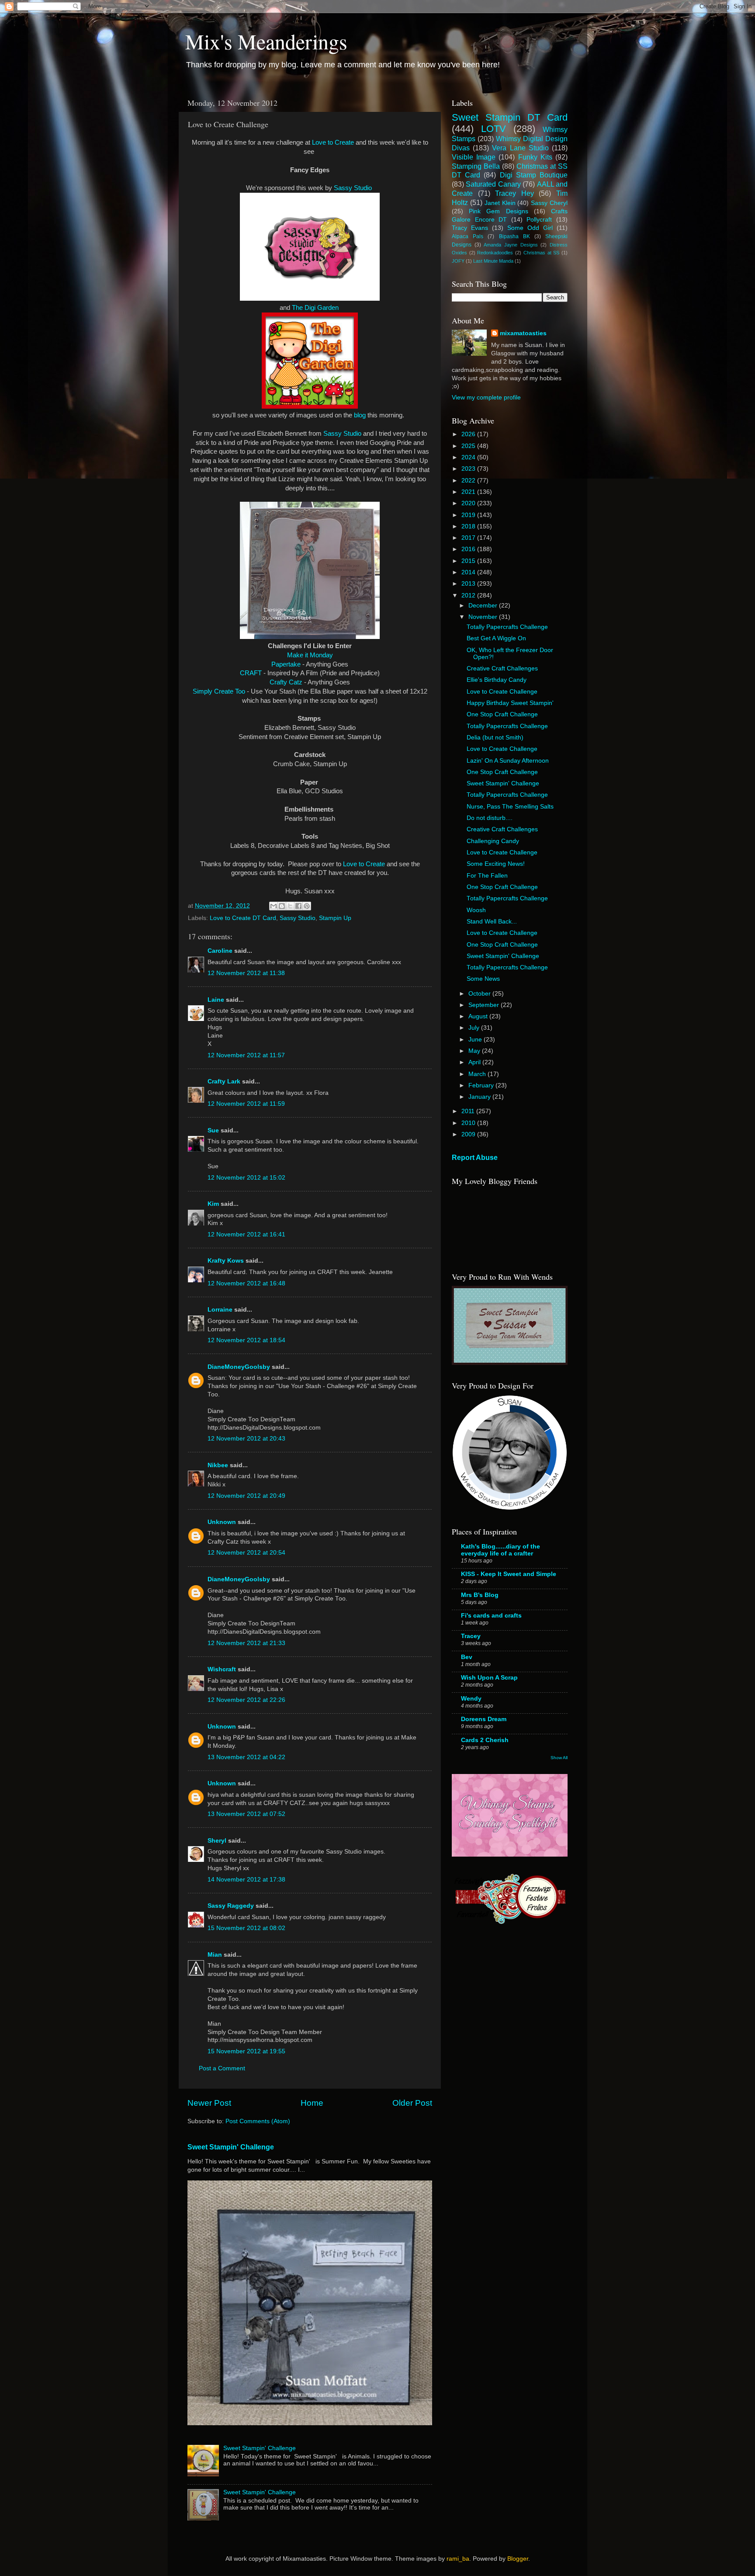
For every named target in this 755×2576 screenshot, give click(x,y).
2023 (469, 469)
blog (361, 415)
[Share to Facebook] (298, 906)
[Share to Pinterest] (307, 906)
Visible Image (474, 157)
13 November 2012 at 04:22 (246, 1757)
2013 (469, 584)
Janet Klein (500, 203)
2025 (469, 446)
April (475, 1062)
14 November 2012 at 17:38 (246, 1880)
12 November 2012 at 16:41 (246, 1234)
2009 (469, 1134)
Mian (215, 1955)
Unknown (222, 1522)
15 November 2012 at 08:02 (246, 1928)
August (479, 1016)
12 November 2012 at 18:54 (246, 1340)
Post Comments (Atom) (258, 2121)
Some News (483, 979)
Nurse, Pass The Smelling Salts (510, 807)
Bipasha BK (514, 236)
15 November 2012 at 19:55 (246, 2051)
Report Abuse (475, 1158)
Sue (213, 1130)
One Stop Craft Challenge (502, 714)
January (480, 1097)
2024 (469, 457)
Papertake (286, 664)
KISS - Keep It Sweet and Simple (509, 1574)
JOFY (458, 261)
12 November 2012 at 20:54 (246, 1553)
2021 (469, 492)
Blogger (518, 2559)
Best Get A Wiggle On (496, 638)
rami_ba (458, 2559)
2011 (469, 1111)
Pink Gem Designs (498, 211)
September (485, 1005)
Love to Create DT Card (243, 918)
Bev (467, 1657)
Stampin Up (335, 918)
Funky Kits (535, 157)
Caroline (220, 951)
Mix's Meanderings (266, 41)
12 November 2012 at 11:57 (246, 1055)
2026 (469, 434)
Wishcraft (222, 1669)
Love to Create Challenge (502, 692)
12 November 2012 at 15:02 (246, 1178)
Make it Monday (310, 655)
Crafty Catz (286, 682)
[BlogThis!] (282, 906)
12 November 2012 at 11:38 (246, 973)
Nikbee (218, 1465)
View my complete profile (486, 398)
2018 (469, 526)
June (476, 1040)
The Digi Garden (315, 308)
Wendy (471, 1699)
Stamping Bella (476, 166)
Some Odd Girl (530, 228)
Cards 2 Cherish (485, 1740)
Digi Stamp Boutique (534, 175)
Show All (559, 1758)
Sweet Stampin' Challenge (231, 2147)
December (484, 606)
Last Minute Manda (493, 261)
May (475, 1051)
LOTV (494, 129)
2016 (469, 549)
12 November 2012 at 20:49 (246, 1496)
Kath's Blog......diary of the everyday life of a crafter (500, 1550)
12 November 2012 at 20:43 (246, 1439)
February (482, 1085)
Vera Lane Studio (520, 148)
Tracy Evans (470, 228)
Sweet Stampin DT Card (510, 117)
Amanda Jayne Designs (511, 245)
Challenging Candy (493, 841)
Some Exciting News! (496, 864)
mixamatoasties (523, 333)
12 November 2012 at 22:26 (246, 1700)
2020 (469, 503)
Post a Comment (222, 2068)
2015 (469, 561)
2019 (469, 515)
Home (312, 2103)
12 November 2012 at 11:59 (246, 1104)
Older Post (412, 2103)
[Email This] (274, 906)
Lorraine (220, 1310)
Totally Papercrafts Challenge (507, 627)
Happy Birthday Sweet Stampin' (510, 703)
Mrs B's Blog (480, 1595)
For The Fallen (487, 876)
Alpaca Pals (468, 236)
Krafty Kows (226, 1261)
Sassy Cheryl (549, 203)
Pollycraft (539, 220)
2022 (469, 481)
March (478, 1074)
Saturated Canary (493, 184)
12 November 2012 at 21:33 (246, 1643)
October (480, 994)
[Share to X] (290, 906)
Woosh (476, 910)
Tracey (471, 1636)
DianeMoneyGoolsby (239, 1367)
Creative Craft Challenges (502, 668)
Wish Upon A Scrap (489, 1678)
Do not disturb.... (490, 818)
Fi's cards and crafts (491, 1616)
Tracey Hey (514, 193)
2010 (469, 1123)
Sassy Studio (353, 188)
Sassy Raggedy (231, 1906)
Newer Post (209, 2103)
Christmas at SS (541, 253)
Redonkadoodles (495, 253)
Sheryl (217, 1841)
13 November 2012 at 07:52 (246, 1814)
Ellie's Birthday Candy (497, 680)
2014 (469, 572)
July (475, 1028)
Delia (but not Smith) (495, 738)
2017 (469, 538)
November (484, 617)
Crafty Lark (224, 1081)
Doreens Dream (484, 1719)
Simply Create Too (219, 691)
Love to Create (333, 142)
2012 (469, 595)
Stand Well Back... (492, 922)
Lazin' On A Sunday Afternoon (508, 761)
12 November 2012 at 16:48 (246, 1283)
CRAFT (252, 673)
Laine (216, 1000)
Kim (213, 1204)
